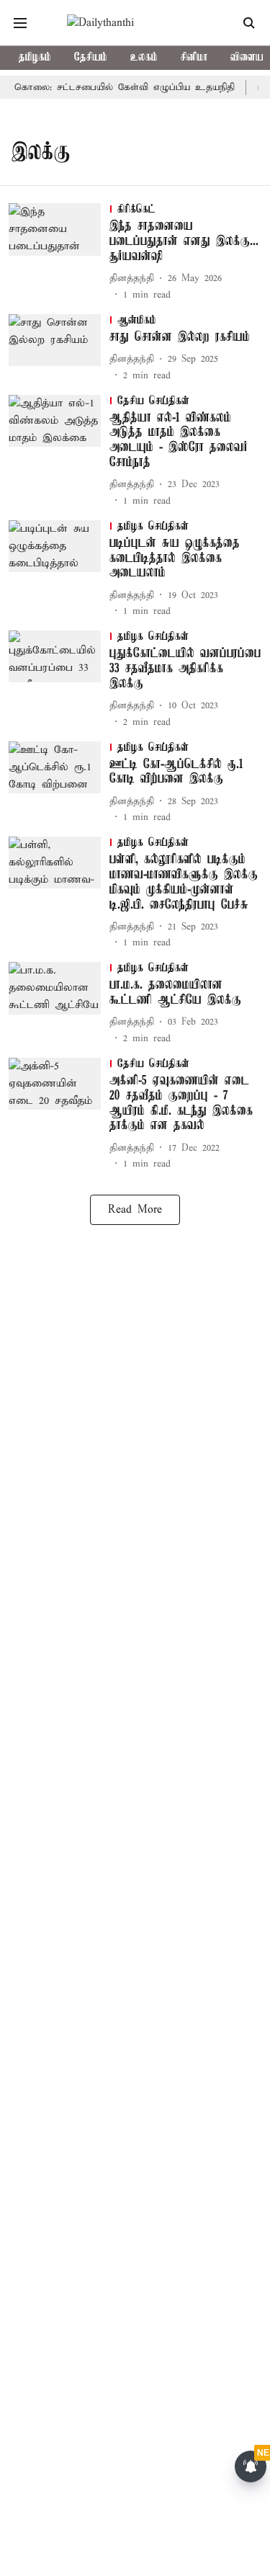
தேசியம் (91, 58)
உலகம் (144, 58)
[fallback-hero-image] (59, 253)
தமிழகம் (35, 58)
